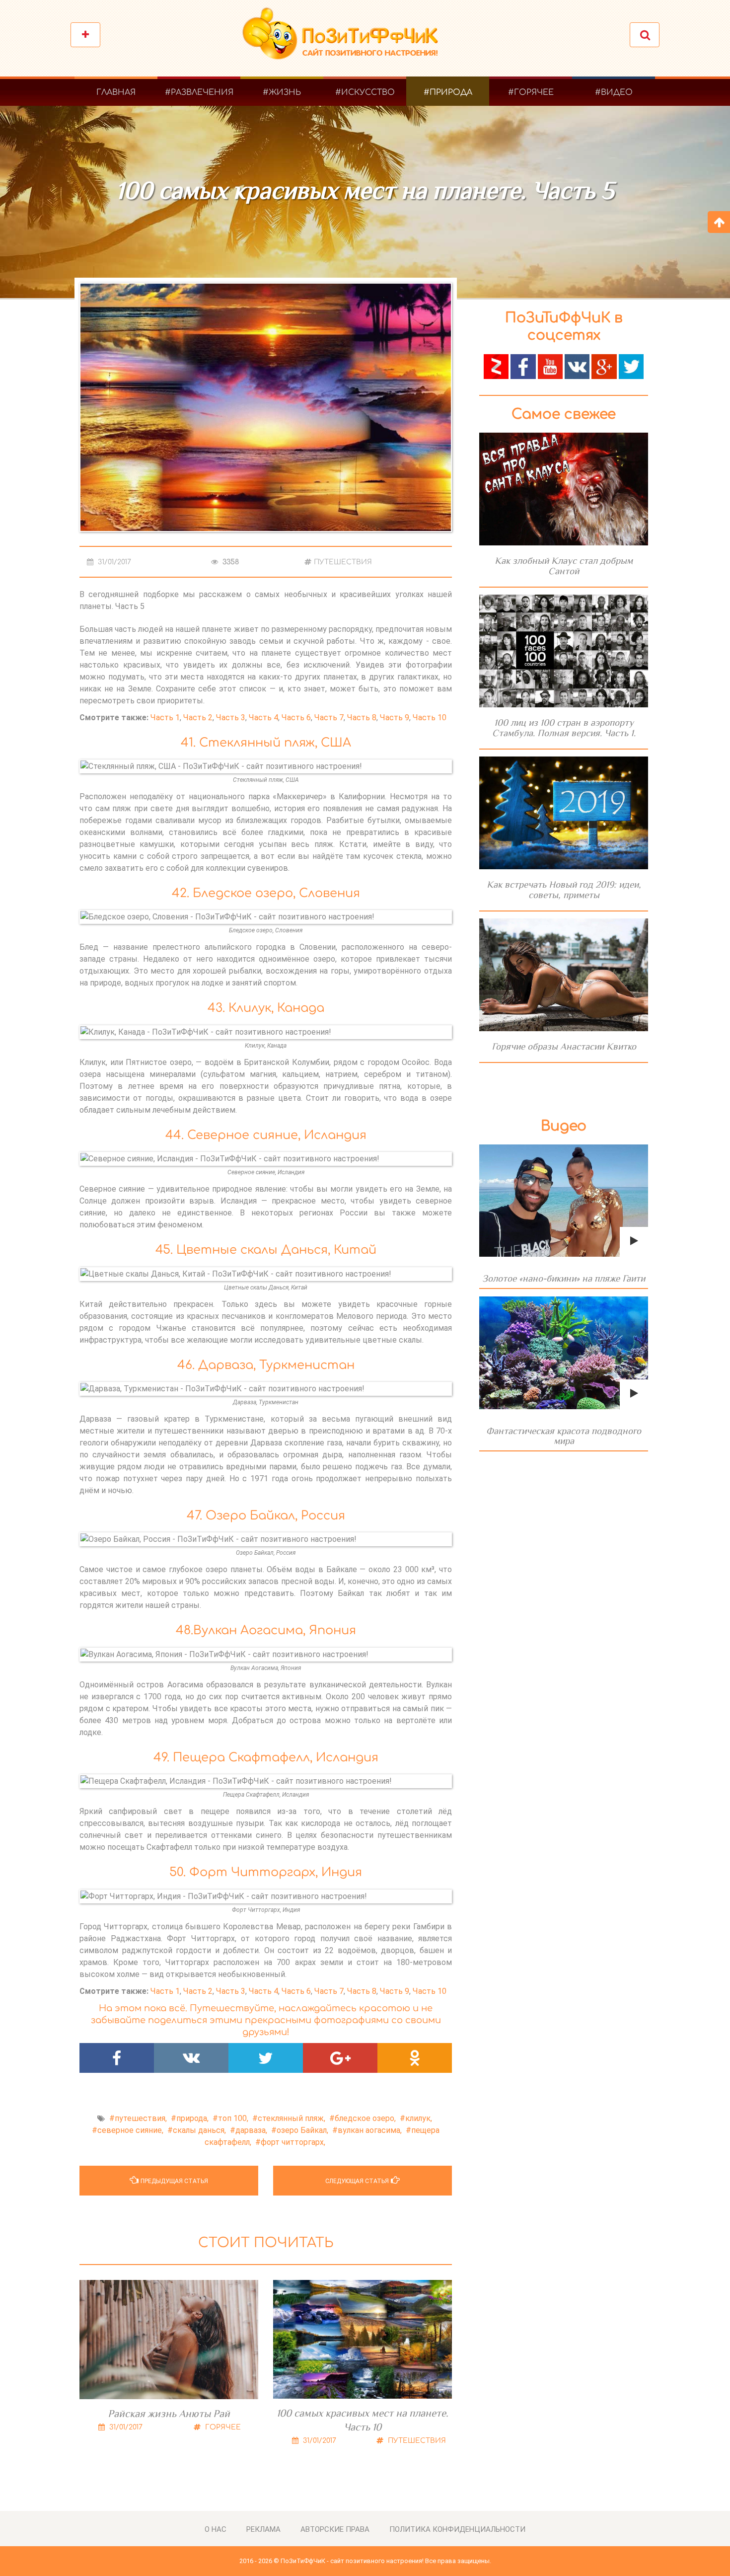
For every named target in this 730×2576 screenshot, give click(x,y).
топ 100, (233, 2118)
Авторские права (335, 2529)
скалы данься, (199, 2130)
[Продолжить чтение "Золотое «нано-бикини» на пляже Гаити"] (564, 1201)
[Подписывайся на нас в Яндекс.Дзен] (496, 366)
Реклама (263, 2529)
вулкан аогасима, (370, 2130)
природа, (192, 2118)
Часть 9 (395, 718)
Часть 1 (165, 718)
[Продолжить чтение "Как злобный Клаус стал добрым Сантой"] (564, 489)
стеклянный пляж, (292, 2118)
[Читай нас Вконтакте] (577, 366)
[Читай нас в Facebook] (523, 366)
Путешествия (343, 562)
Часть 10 (430, 718)
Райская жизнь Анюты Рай (169, 2414)
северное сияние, (130, 2130)
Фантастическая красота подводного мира (564, 1436)
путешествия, (141, 2118)
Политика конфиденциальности (457, 2529)
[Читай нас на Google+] (604, 366)
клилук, (419, 2118)
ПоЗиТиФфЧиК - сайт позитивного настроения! (352, 2561)
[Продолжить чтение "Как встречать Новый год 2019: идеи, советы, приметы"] (564, 813)
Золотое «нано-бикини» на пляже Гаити (564, 1278)
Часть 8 (362, 718)
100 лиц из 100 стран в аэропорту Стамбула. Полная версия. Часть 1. (564, 728)
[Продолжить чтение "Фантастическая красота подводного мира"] (564, 1353)
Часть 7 (329, 718)
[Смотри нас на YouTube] (550, 366)
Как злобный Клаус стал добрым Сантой (564, 566)
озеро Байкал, (302, 2130)
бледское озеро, (365, 2118)
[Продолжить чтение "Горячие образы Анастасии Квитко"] (564, 975)
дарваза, (251, 2130)
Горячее (222, 2427)
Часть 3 (231, 718)
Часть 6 (296, 718)
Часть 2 (198, 718)
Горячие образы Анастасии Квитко (564, 1046)
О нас (216, 2529)
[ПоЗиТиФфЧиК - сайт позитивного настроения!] (345, 38)
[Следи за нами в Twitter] (631, 366)
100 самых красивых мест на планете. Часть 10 (363, 2420)
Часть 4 (263, 718)
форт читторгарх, (293, 2142)
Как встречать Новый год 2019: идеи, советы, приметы (564, 890)
